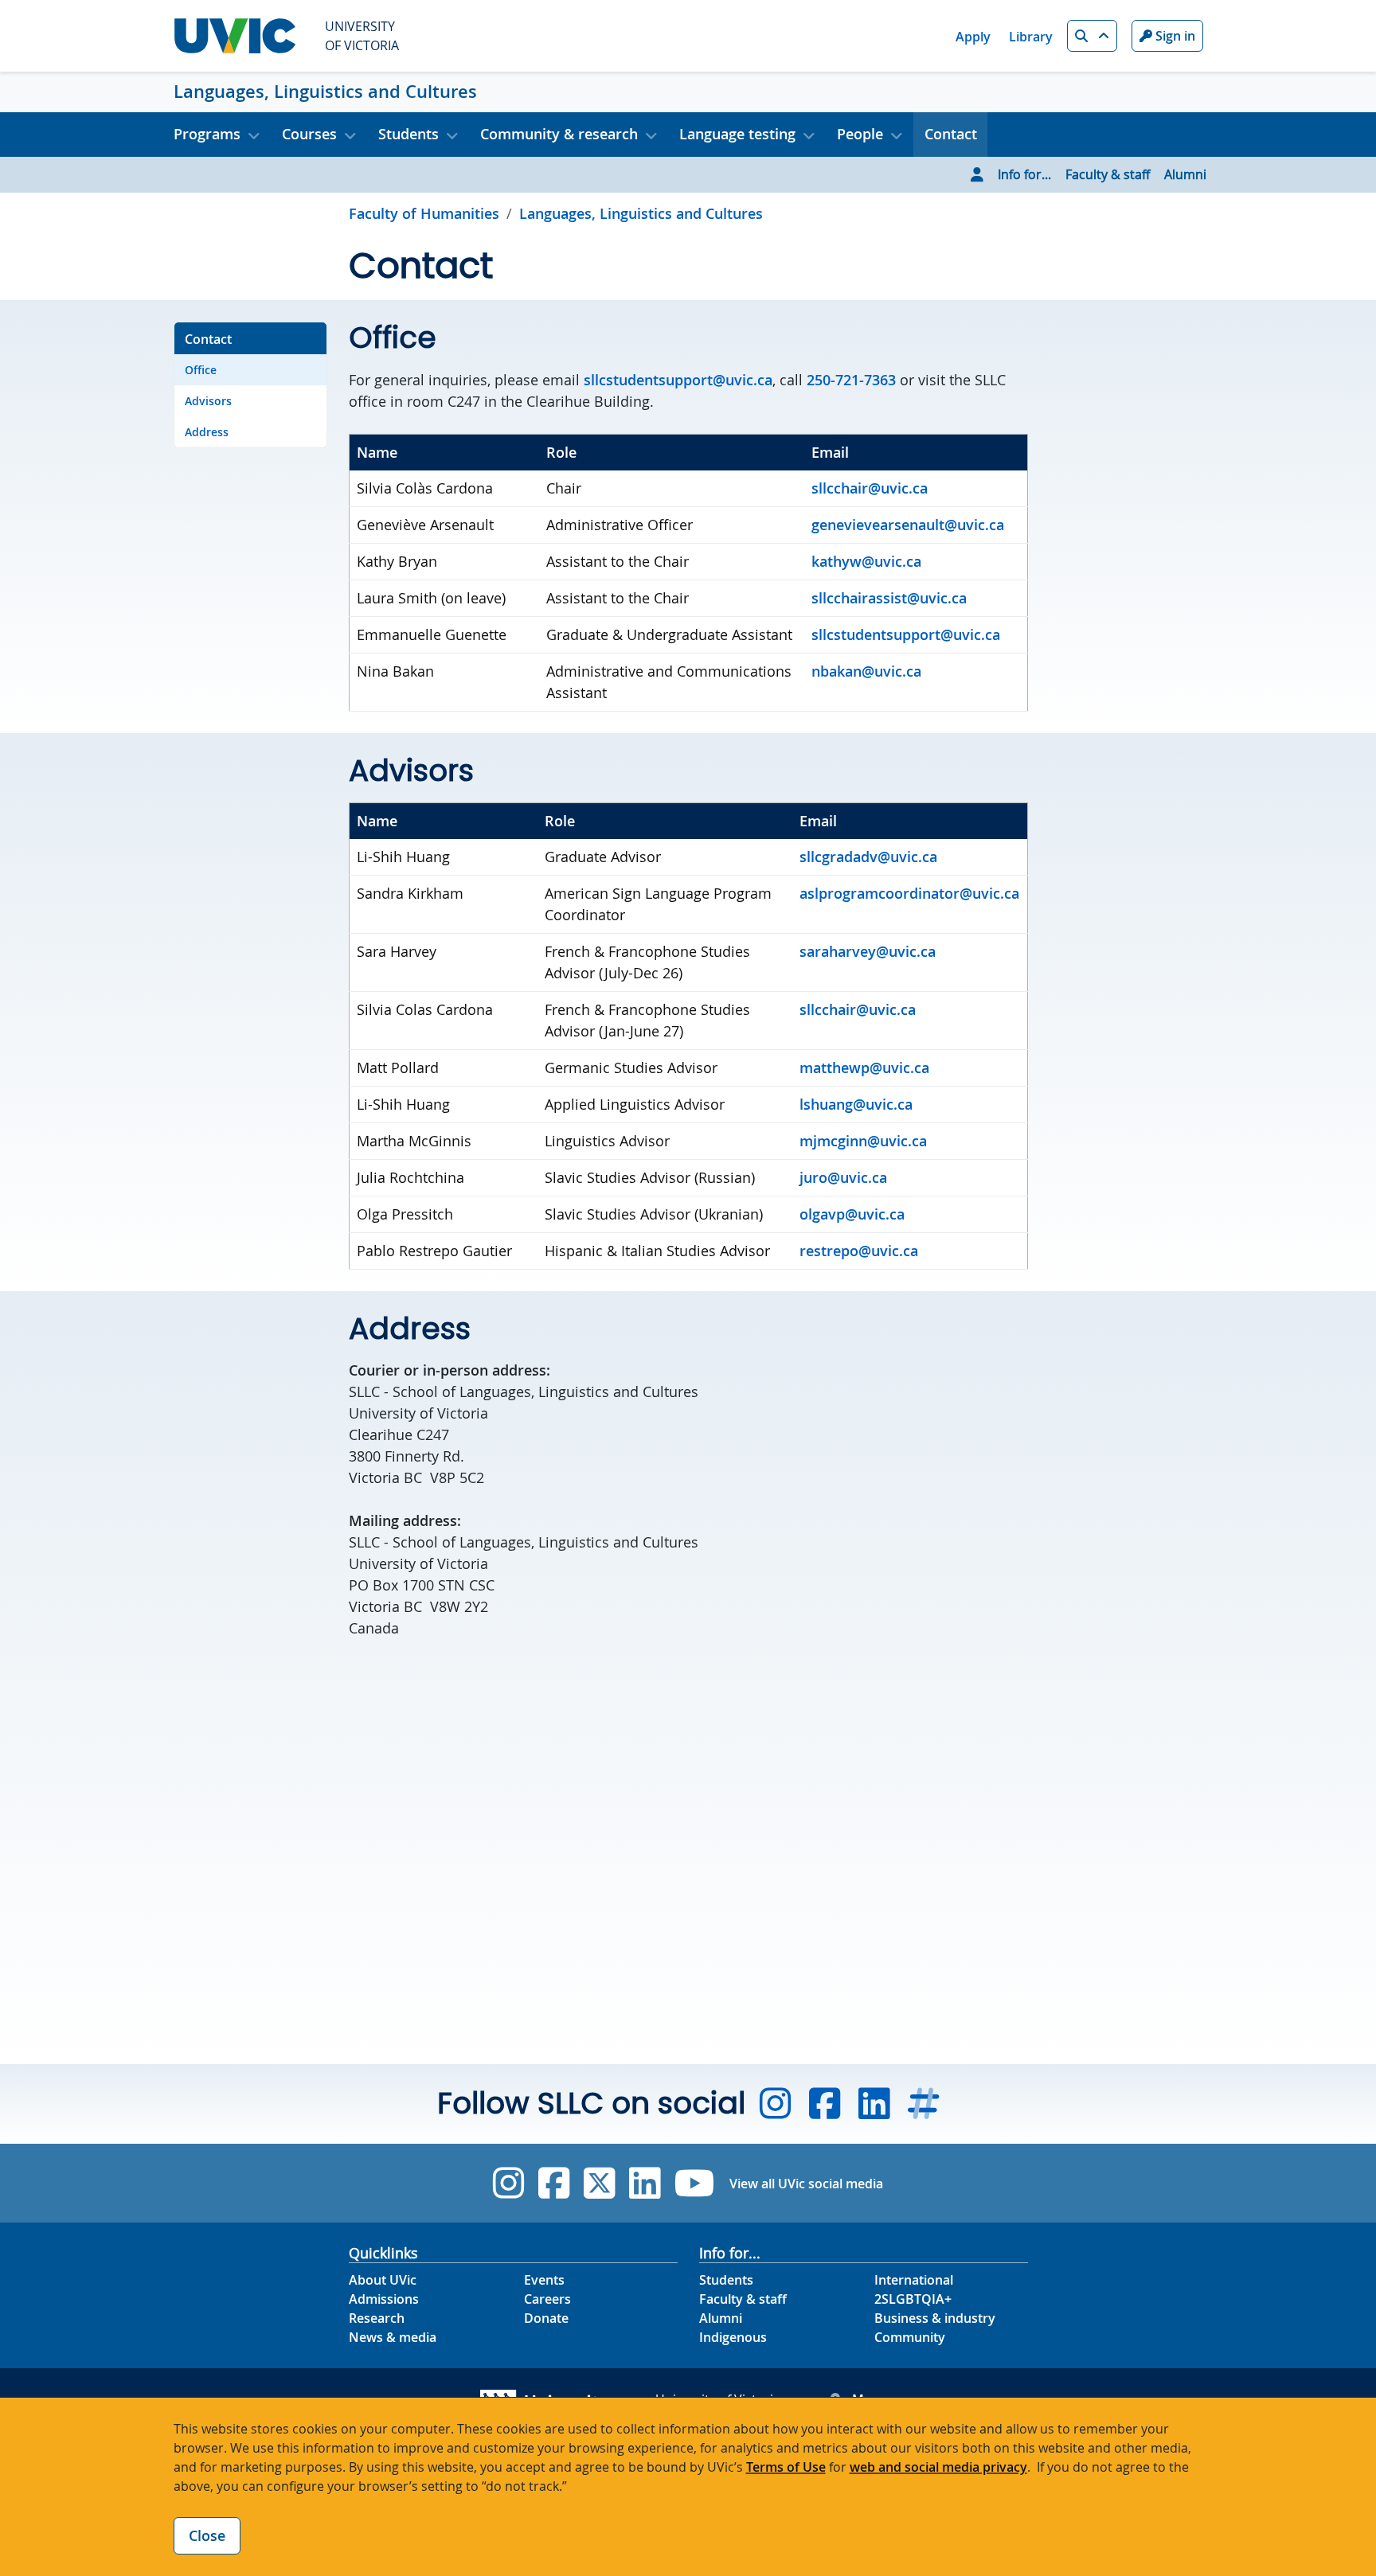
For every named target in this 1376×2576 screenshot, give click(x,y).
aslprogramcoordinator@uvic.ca (909, 893)
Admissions (384, 2299)
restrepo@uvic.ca (859, 1251)
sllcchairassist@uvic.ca (889, 598)
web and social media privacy (938, 2467)
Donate (546, 2318)
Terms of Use (786, 2467)
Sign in (1174, 36)
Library (1031, 37)
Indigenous (733, 2337)
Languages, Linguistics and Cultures (325, 92)
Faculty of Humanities (424, 213)
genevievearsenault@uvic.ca (908, 525)
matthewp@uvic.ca (864, 1067)
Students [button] (408, 134)
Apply (973, 37)
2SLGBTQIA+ (913, 2299)
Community (910, 2337)
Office (201, 370)
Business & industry (935, 2318)
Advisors (208, 401)
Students (726, 2280)
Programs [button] (207, 134)
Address (207, 432)
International (914, 2280)
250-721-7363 (851, 380)
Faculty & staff (1108, 174)
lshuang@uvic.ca (856, 1104)
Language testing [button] (737, 134)
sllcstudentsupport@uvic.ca (906, 634)
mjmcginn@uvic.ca (863, 1141)
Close (207, 2535)
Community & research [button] (559, 134)
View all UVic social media (806, 2184)
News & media (393, 2337)
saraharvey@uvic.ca (868, 951)
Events (544, 2280)
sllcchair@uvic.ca (870, 488)
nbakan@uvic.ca (866, 671)
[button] (1092, 36)
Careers (547, 2299)
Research (377, 2318)
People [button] (860, 134)
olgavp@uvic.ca (852, 1214)
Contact (951, 134)
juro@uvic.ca (843, 1177)
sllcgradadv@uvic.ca (868, 857)
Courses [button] (309, 134)
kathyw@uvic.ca (866, 561)
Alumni (1185, 174)
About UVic (383, 2280)
